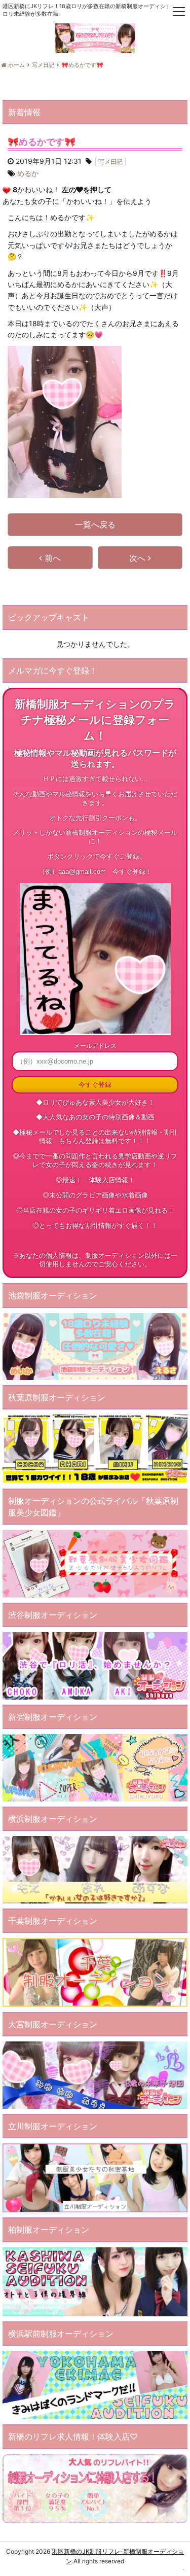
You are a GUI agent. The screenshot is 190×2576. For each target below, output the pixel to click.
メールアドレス (95, 1046)
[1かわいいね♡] (7, 190)
